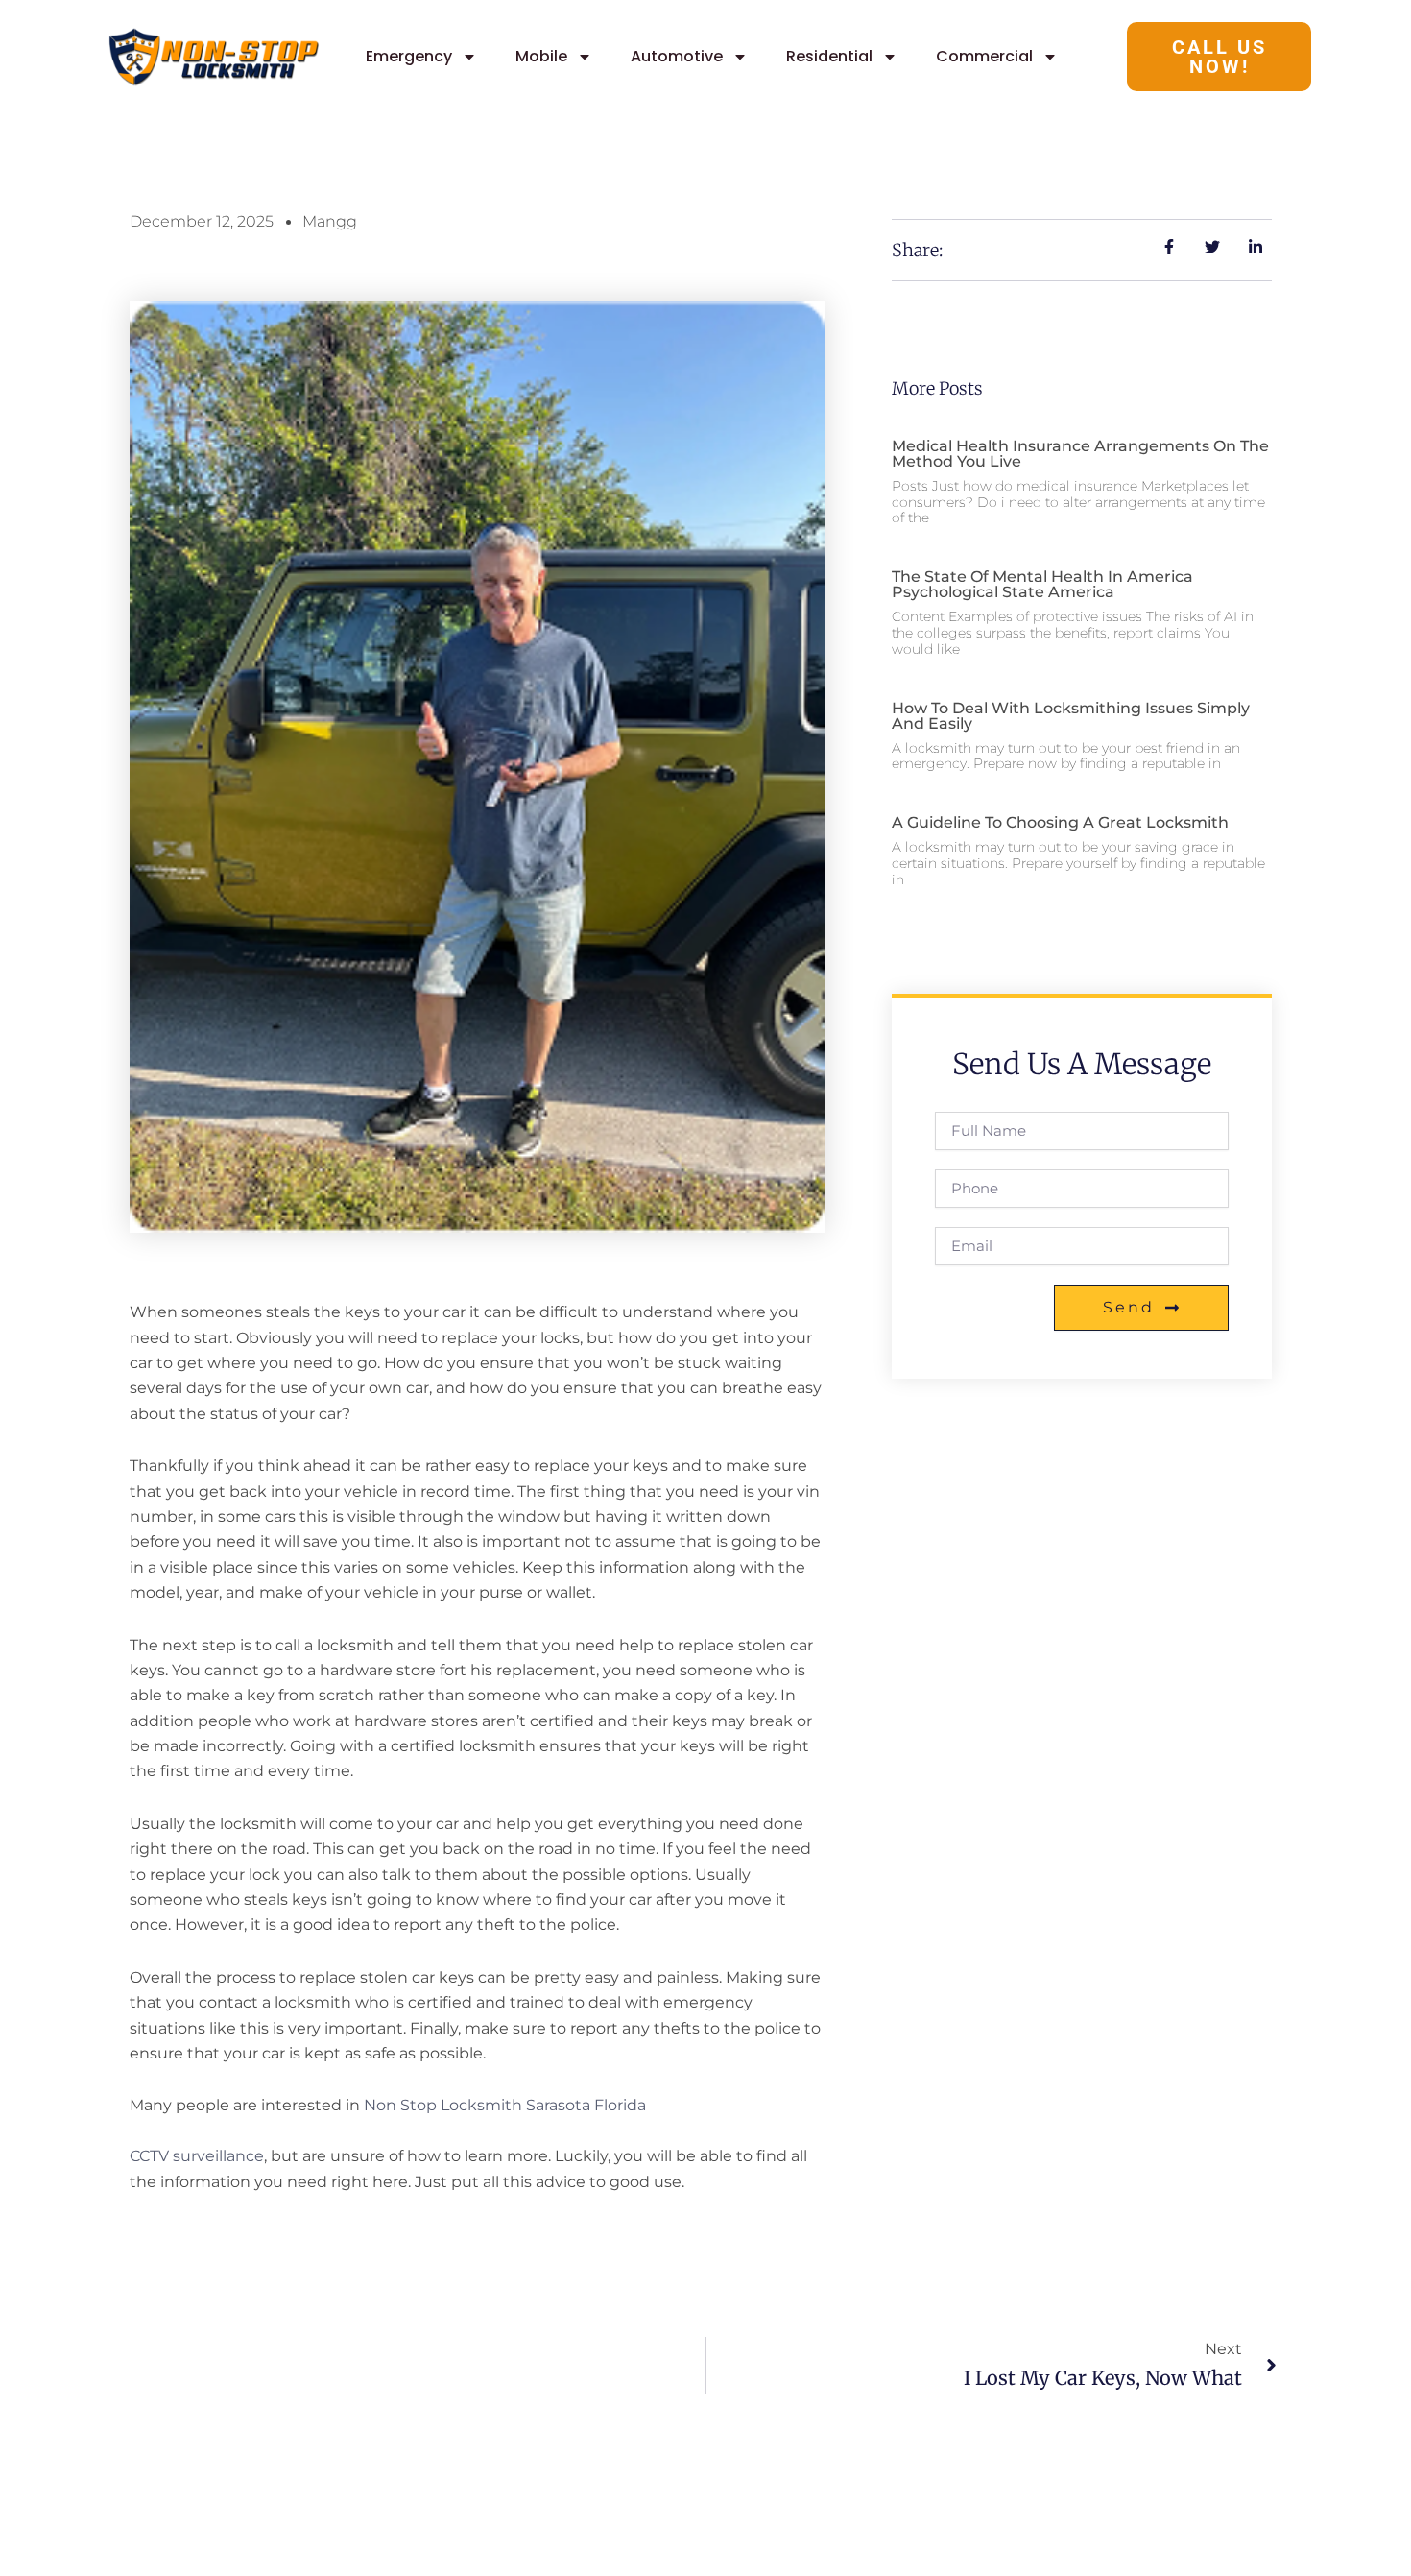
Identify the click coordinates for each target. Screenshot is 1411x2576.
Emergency (409, 56)
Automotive (677, 56)
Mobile (541, 56)
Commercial (984, 56)
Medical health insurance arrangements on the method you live (1080, 454)
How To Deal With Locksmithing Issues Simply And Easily (1071, 716)
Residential (829, 56)
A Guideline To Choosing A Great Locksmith (1060, 822)
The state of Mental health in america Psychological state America (1042, 584)
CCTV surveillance (197, 2156)
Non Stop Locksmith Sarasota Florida (505, 2105)
